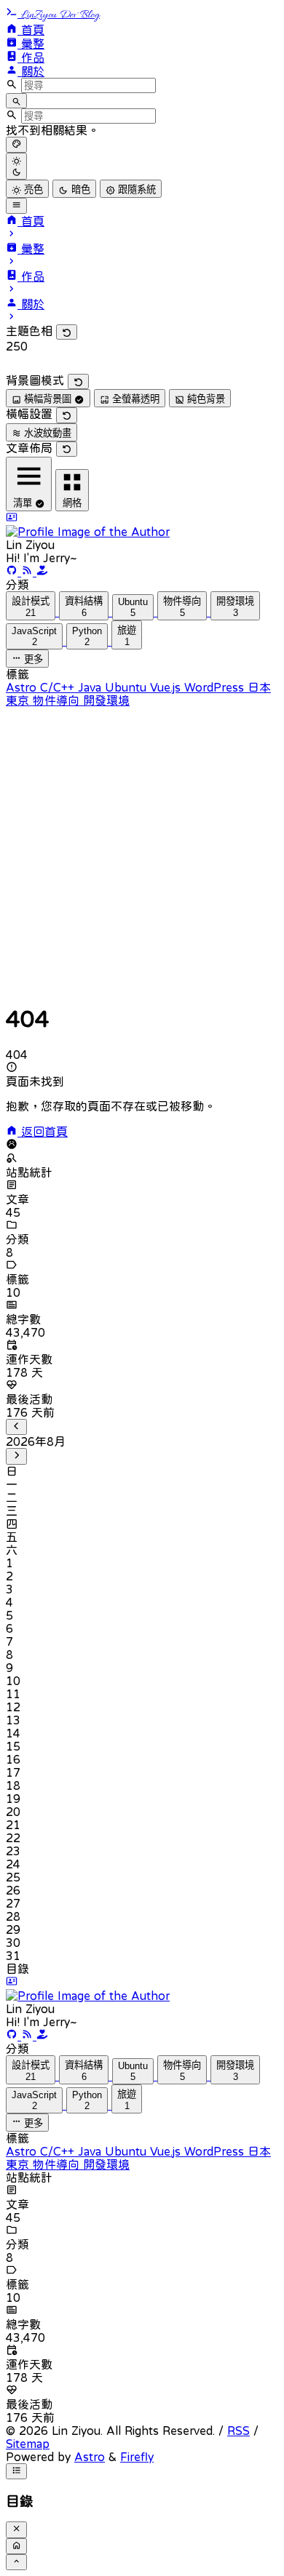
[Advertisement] (142, 849)
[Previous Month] (16, 1427)
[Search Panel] (16, 101)
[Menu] (16, 206)
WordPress (216, 687)
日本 (259, 687)
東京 (19, 700)
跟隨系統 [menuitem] (135, 189)
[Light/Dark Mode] (16, 166)
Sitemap (28, 2444)
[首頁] (16, 2546)
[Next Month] (16, 1456)
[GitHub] (13, 572)
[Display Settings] (16, 145)
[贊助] (42, 572)
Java (91, 687)
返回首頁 (43, 1132)
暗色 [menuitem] (79, 189)
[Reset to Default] (67, 332)
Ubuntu (127, 687)
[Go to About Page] (142, 525)
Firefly (137, 2457)
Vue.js (167, 687)
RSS (238, 2431)
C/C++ (59, 687)
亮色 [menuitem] (32, 189)
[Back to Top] (16, 2562)
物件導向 (58, 700)
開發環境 (106, 700)
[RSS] (29, 572)
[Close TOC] (16, 2529)
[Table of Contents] (16, 2471)
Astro (23, 687)
